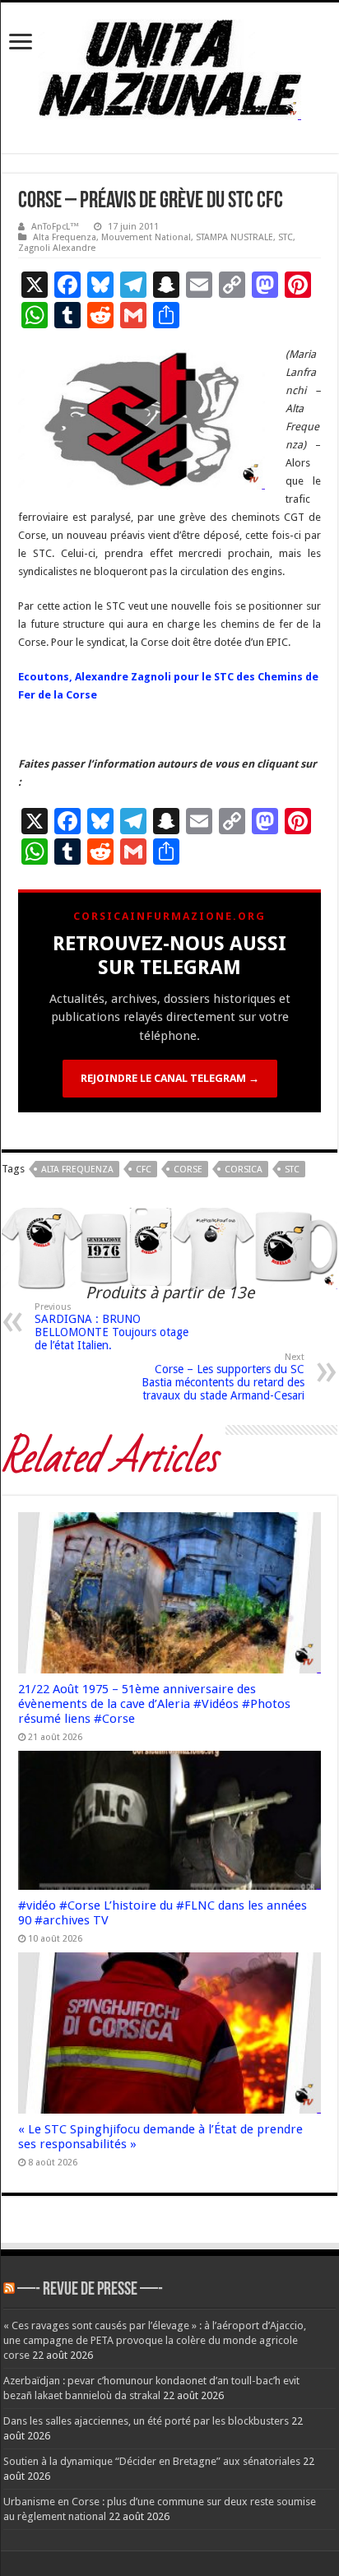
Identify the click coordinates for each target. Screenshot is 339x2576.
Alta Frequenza (65, 237)
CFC (144, 1170)
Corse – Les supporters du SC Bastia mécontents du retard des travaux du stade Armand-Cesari (223, 1377)
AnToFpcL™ (55, 227)
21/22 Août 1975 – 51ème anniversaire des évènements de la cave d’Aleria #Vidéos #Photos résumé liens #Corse (154, 1704)
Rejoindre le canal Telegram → (170, 1078)
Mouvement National (146, 237)
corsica (244, 1170)
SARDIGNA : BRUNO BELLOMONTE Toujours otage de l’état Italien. (111, 1327)
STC (286, 237)
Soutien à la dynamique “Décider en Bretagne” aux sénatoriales (152, 2461)
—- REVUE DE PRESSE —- (90, 2290)
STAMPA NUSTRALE (235, 237)
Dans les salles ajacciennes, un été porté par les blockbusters (146, 2421)
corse (188, 1170)
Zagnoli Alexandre (57, 248)
